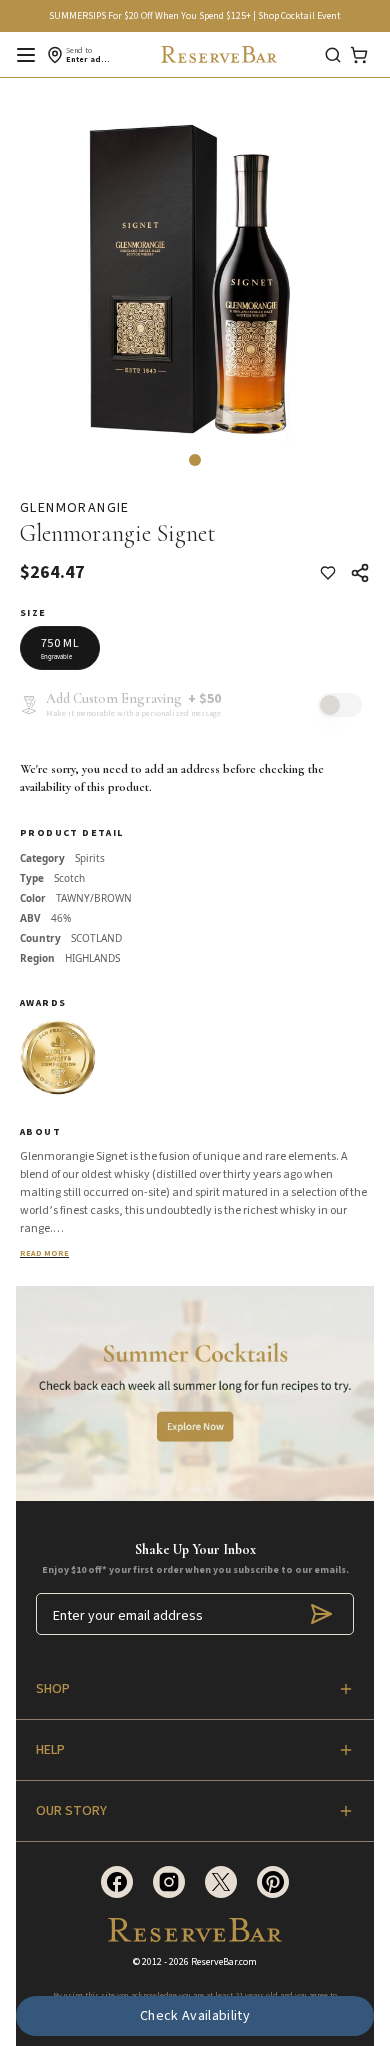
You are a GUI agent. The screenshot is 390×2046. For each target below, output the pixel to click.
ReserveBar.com (224, 1962)
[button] (195, 460)
